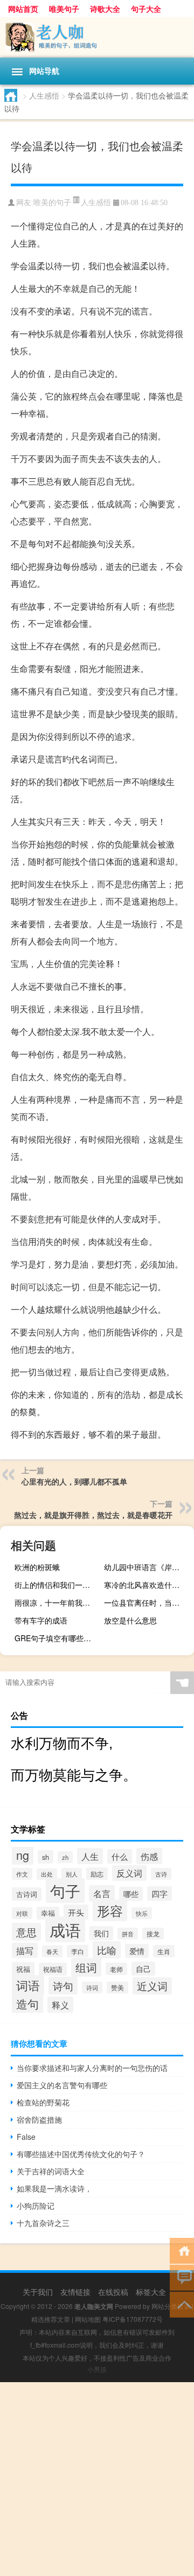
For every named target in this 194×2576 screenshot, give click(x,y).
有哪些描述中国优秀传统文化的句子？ (81, 2154)
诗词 (92, 1987)
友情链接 (75, 2292)
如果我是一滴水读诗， (54, 2188)
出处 (47, 1874)
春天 (52, 1951)
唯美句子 (64, 9)
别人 (72, 1874)
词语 (28, 1985)
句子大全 (146, 9)
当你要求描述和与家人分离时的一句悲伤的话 (92, 2068)
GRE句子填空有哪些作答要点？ (58, 1638)
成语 (65, 1929)
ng (23, 1855)
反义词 (129, 1873)
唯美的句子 (52, 203)
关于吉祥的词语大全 (51, 2171)
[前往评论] (182, 2277)
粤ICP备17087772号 (133, 2319)
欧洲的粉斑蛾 (37, 1567)
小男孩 (97, 2369)
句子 (65, 1891)
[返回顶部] (182, 2304)
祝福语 (53, 1969)
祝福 (23, 1969)
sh (46, 1857)
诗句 (63, 1986)
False (26, 2137)
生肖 (164, 1951)
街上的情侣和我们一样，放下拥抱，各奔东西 (58, 1585)
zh (65, 1857)
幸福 (48, 1913)
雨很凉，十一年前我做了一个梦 (58, 1602)
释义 (60, 2005)
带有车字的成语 (41, 1620)
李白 (78, 1951)
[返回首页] (182, 2250)
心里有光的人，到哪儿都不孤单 (74, 1481)
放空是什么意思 (130, 1620)
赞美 (117, 1987)
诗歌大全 (105, 9)
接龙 (153, 1934)
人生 (90, 1856)
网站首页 (23, 9)
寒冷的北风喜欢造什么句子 (148, 1585)
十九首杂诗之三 (43, 2223)
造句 (27, 2004)
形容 (110, 1910)
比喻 (107, 1950)
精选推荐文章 (51, 2319)
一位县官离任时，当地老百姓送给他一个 (148, 1602)
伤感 (149, 1856)
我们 (101, 1933)
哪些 (131, 1894)
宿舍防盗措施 (39, 2119)
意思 (26, 1932)
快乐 (142, 1913)
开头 (76, 1912)
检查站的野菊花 (43, 2102)
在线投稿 (113, 2292)
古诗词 (27, 1894)
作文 (22, 1874)
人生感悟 (44, 95)
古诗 (161, 1874)
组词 (86, 1967)
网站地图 (88, 2319)
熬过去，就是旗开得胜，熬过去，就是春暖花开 (93, 1515)
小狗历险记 (36, 2206)
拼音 (128, 1934)
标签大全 (151, 2292)
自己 (143, 1969)
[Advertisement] (97, 2479)
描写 (25, 1950)
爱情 (137, 1951)
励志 (97, 1874)
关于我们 (38, 2292)
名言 (102, 1893)
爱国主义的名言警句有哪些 (62, 2085)
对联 (22, 1913)
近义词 (152, 1986)
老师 (116, 1969)
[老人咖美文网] (97, 37)
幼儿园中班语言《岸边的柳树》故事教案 (148, 1567)
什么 (120, 1856)
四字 (160, 1893)
